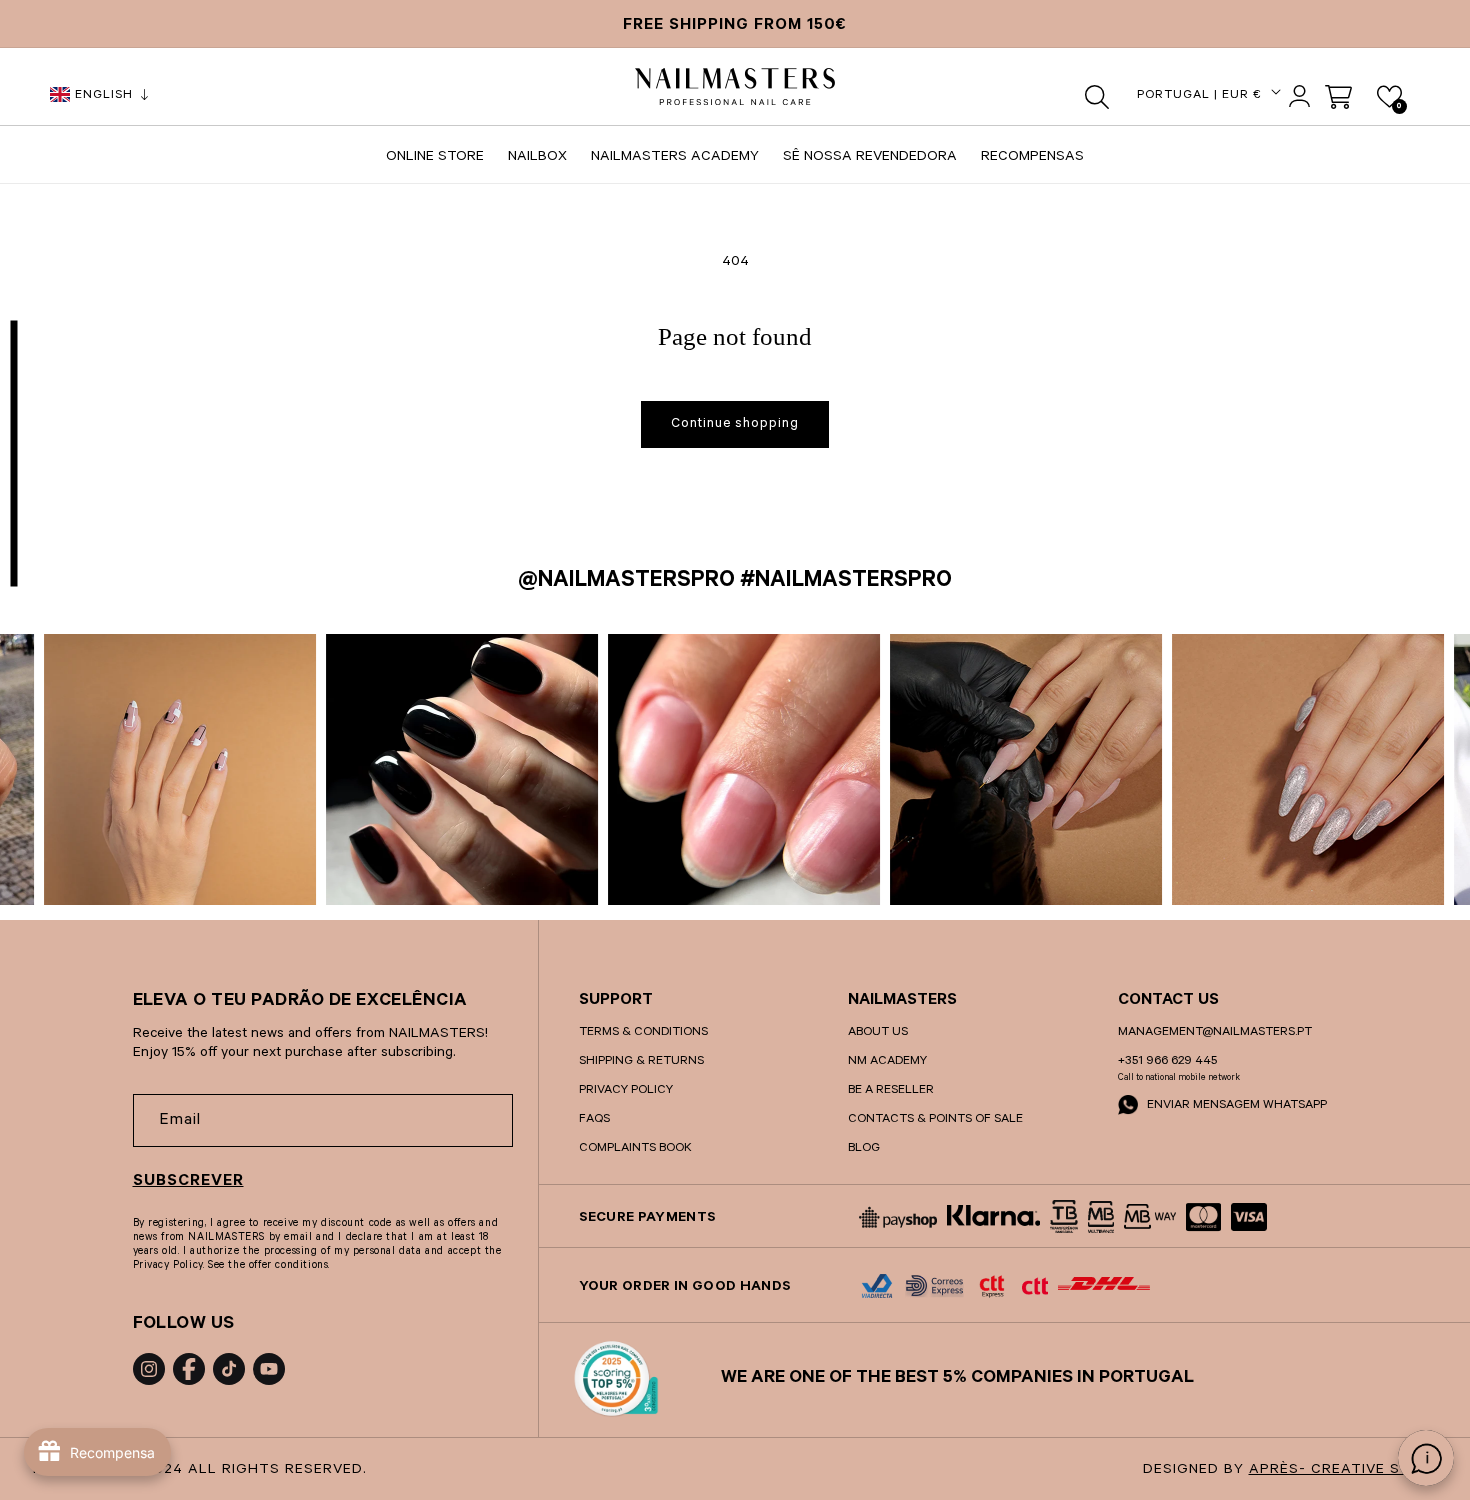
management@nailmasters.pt (1215, 1033)
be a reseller (891, 1091)
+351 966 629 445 (1167, 1062)
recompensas (1032, 158)
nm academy (887, 1062)
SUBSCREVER (188, 1182)
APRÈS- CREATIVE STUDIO (1348, 1471)
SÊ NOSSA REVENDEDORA (870, 158)
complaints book (635, 1149)
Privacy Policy (626, 1091)
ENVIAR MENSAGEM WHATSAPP (1235, 1106)
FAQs (594, 1120)
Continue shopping (735, 424)
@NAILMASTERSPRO (626, 582)
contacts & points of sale (935, 1120)
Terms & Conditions (643, 1033)
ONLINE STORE (435, 158)
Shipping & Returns (641, 1062)
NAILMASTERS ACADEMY (675, 158)
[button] (1097, 97)
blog (864, 1149)
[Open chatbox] (1426, 1458)
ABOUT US (878, 1033)
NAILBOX (537, 158)
